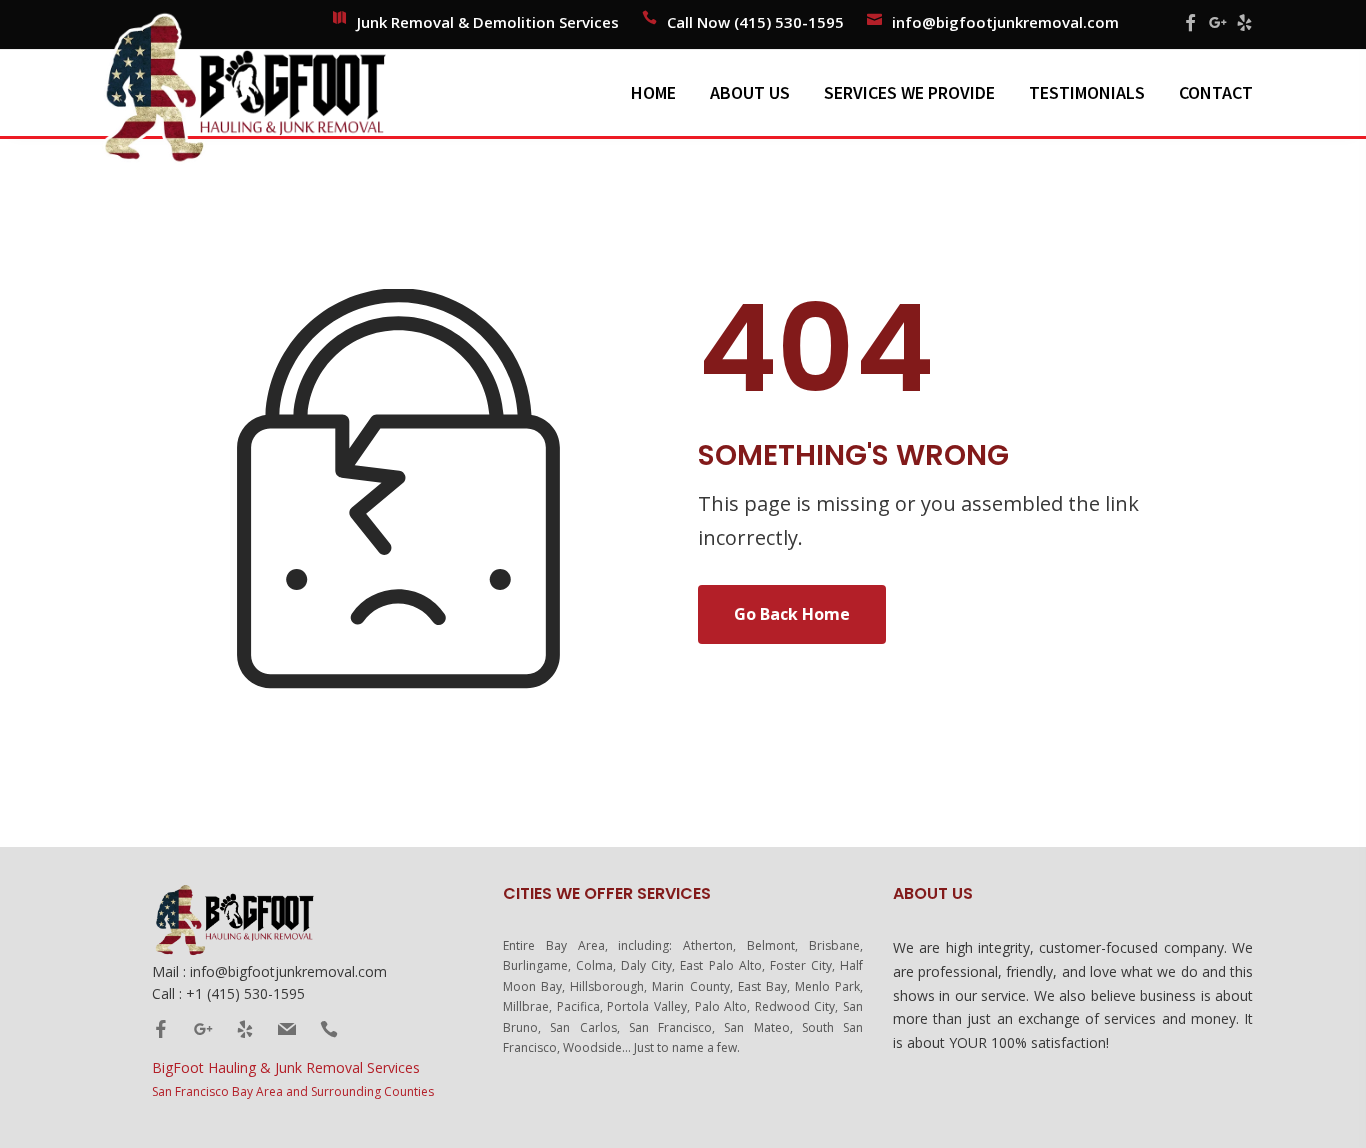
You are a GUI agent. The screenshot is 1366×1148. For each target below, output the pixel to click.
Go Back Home (792, 614)
